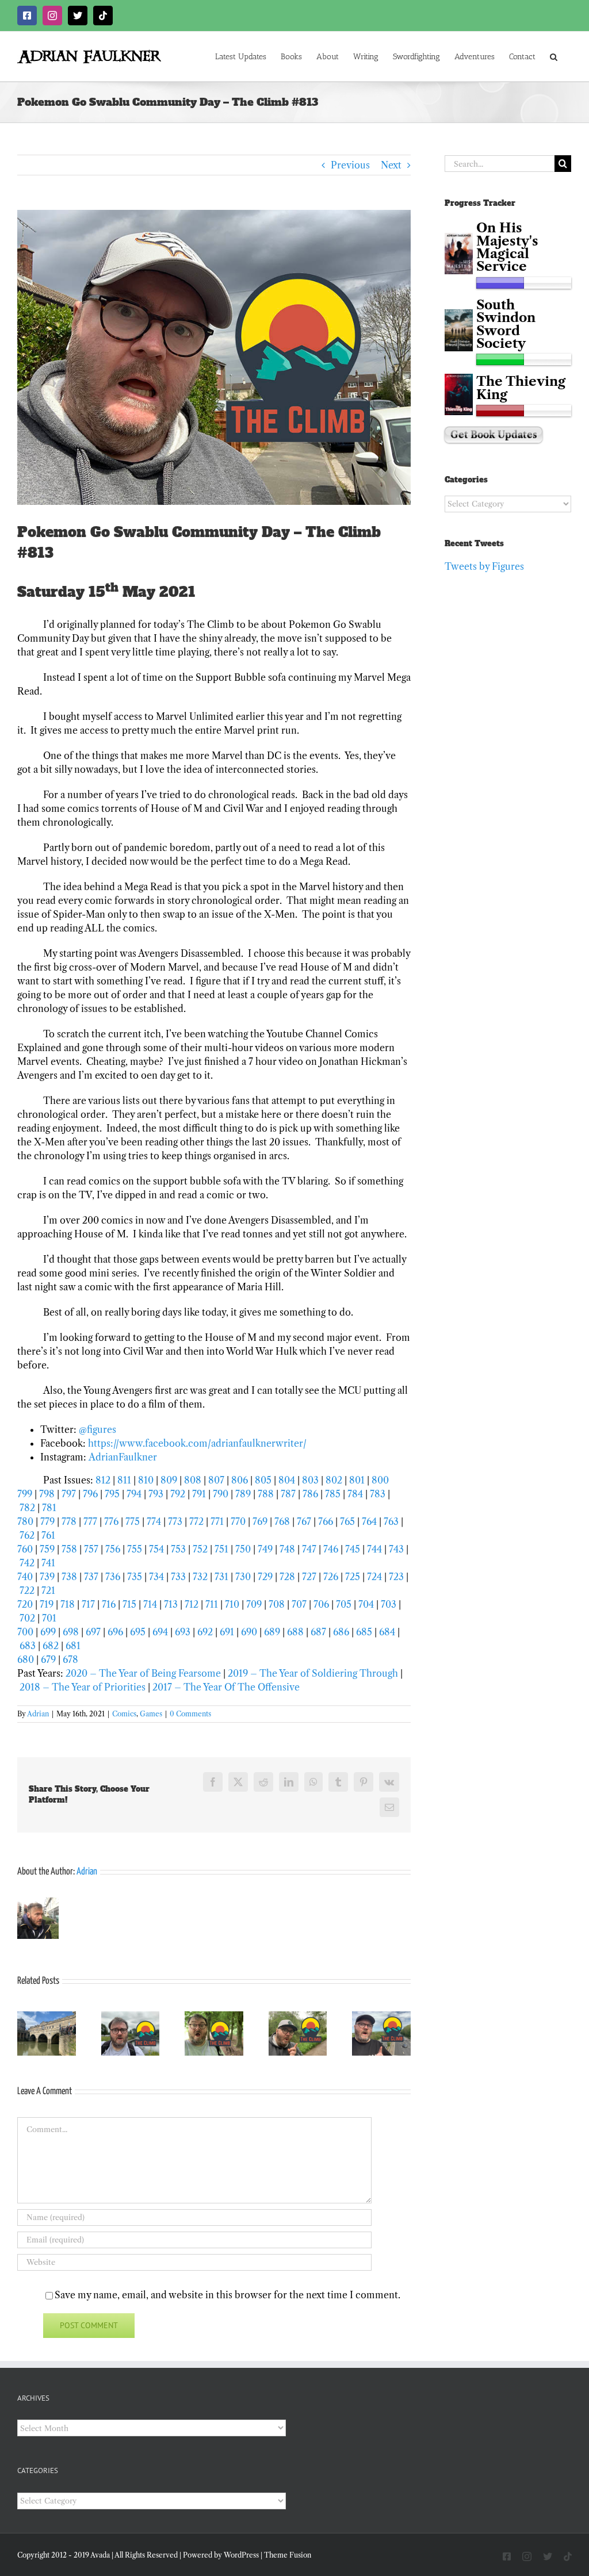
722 (27, 1590)
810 (146, 1480)
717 (88, 1604)
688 (295, 1632)
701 (49, 1618)
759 (47, 1549)
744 (374, 1549)
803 (310, 1480)
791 (199, 1494)
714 (150, 1604)
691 (227, 1632)
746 (331, 1549)
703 (389, 1604)
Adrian (38, 1714)
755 (135, 1549)
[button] (554, 56)
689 (272, 1632)
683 (28, 1646)
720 (25, 1604)
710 (232, 1604)
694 (160, 1632)
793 (156, 1494)
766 (326, 1521)
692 (205, 1632)
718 (68, 1604)
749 (265, 1549)
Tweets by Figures (484, 566)
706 (321, 1604)
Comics (124, 1714)
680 (26, 1659)
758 (69, 1549)
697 (93, 1632)
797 (69, 1494)
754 (156, 1549)
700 (25, 1632)
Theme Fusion (288, 2555)
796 (90, 1494)
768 (282, 1521)
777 (90, 1521)
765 (347, 1521)
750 (243, 1549)
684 (387, 1632)
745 (353, 1549)
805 (263, 1480)
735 (135, 1577)
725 (353, 1577)
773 (175, 1521)
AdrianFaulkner (123, 1457)
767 (304, 1521)
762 (27, 1535)
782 (27, 1508)
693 (183, 1632)
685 (364, 1632)
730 (243, 1577)
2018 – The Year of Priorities (83, 1687)
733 (178, 1577)
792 (178, 1494)
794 (134, 1494)
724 (376, 1577)
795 (112, 1494)
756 (113, 1549)
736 (113, 1577)
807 (216, 1480)
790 (221, 1494)
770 (238, 1521)
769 (260, 1521)
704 (366, 1604)
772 (196, 1521)
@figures (97, 1429)
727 (309, 1577)
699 (48, 1632)
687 (318, 1632)
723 (396, 1577)
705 (344, 1604)
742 (27, 1563)
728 (287, 1577)
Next (391, 165)
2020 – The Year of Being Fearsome (143, 1673)
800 (380, 1480)
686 (341, 1632)
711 (212, 1604)
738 (69, 1577)
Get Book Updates (494, 435)
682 (51, 1646)
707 (299, 1604)
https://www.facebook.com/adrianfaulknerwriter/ (197, 1443)
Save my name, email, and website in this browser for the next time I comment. (227, 2295)
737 (91, 1577)
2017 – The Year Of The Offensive (226, 1687)
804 (287, 1480)
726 (331, 1577)
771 (217, 1521)
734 (156, 1577)
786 (310, 1494)
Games (151, 1714)
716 (109, 1604)
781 (49, 1508)
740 (25, 1577)
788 (266, 1494)
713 (171, 1604)
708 (277, 1604)
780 (25, 1521)
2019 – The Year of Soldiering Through (313, 1673)
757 (91, 1549)
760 (25, 1549)
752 (200, 1549)
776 (111, 1521)
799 (25, 1494)
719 (47, 1604)
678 (70, 1659)
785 (333, 1494)
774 (154, 1521)
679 (48, 1659)
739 (47, 1577)
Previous (350, 165)
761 (48, 1535)
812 (103, 1480)
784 (355, 1494)
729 (265, 1577)
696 (115, 1632)
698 (71, 1632)
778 (69, 1521)
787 (288, 1494)
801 (357, 1480)
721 (48, 1590)
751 (221, 1549)
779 (47, 1521)
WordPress (241, 2555)
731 (221, 1577)
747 (309, 1549)
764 (369, 1521)
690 (249, 1632)
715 (131, 1604)
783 (378, 1494)
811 (124, 1480)
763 (391, 1521)
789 (243, 1494)
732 (200, 1577)
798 (47, 1494)
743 (396, 1549)
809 (169, 1480)
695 (138, 1632)
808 (194, 1480)
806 (240, 1480)
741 (48, 1563)
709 (254, 1604)
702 (27, 1618)
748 (287, 1549)
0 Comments (190, 1714)
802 (334, 1480)
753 (178, 1549)
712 (192, 1604)
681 (73, 1646)
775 (133, 1521)
